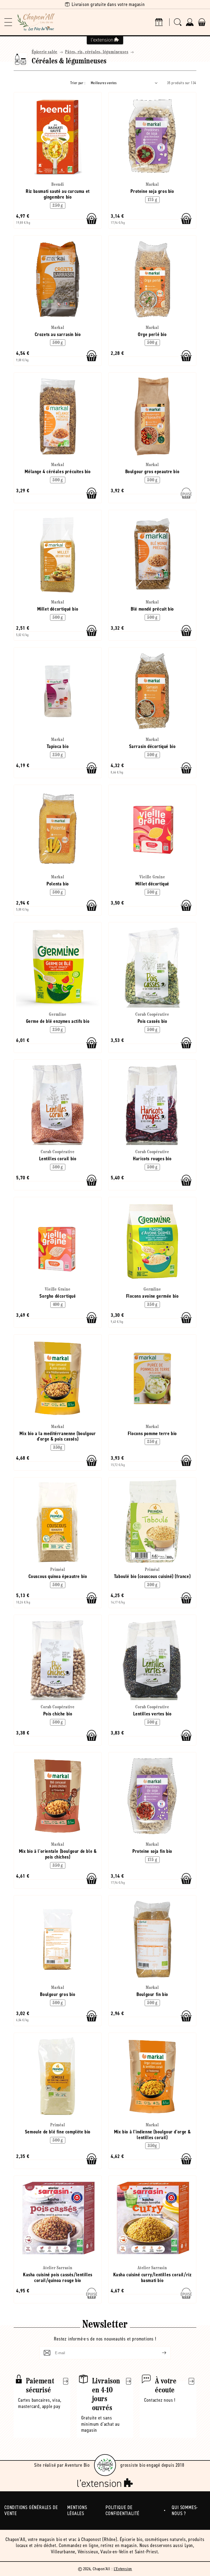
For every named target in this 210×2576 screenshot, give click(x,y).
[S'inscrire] (160, 2353)
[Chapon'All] (36, 22)
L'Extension (123, 2569)
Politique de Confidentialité (122, 2511)
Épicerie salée (45, 52)
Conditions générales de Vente (31, 2511)
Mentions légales (77, 2511)
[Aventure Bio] (105, 2465)
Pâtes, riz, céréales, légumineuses (97, 52)
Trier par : (78, 83)
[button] (8, 22)
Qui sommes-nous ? (185, 2511)
